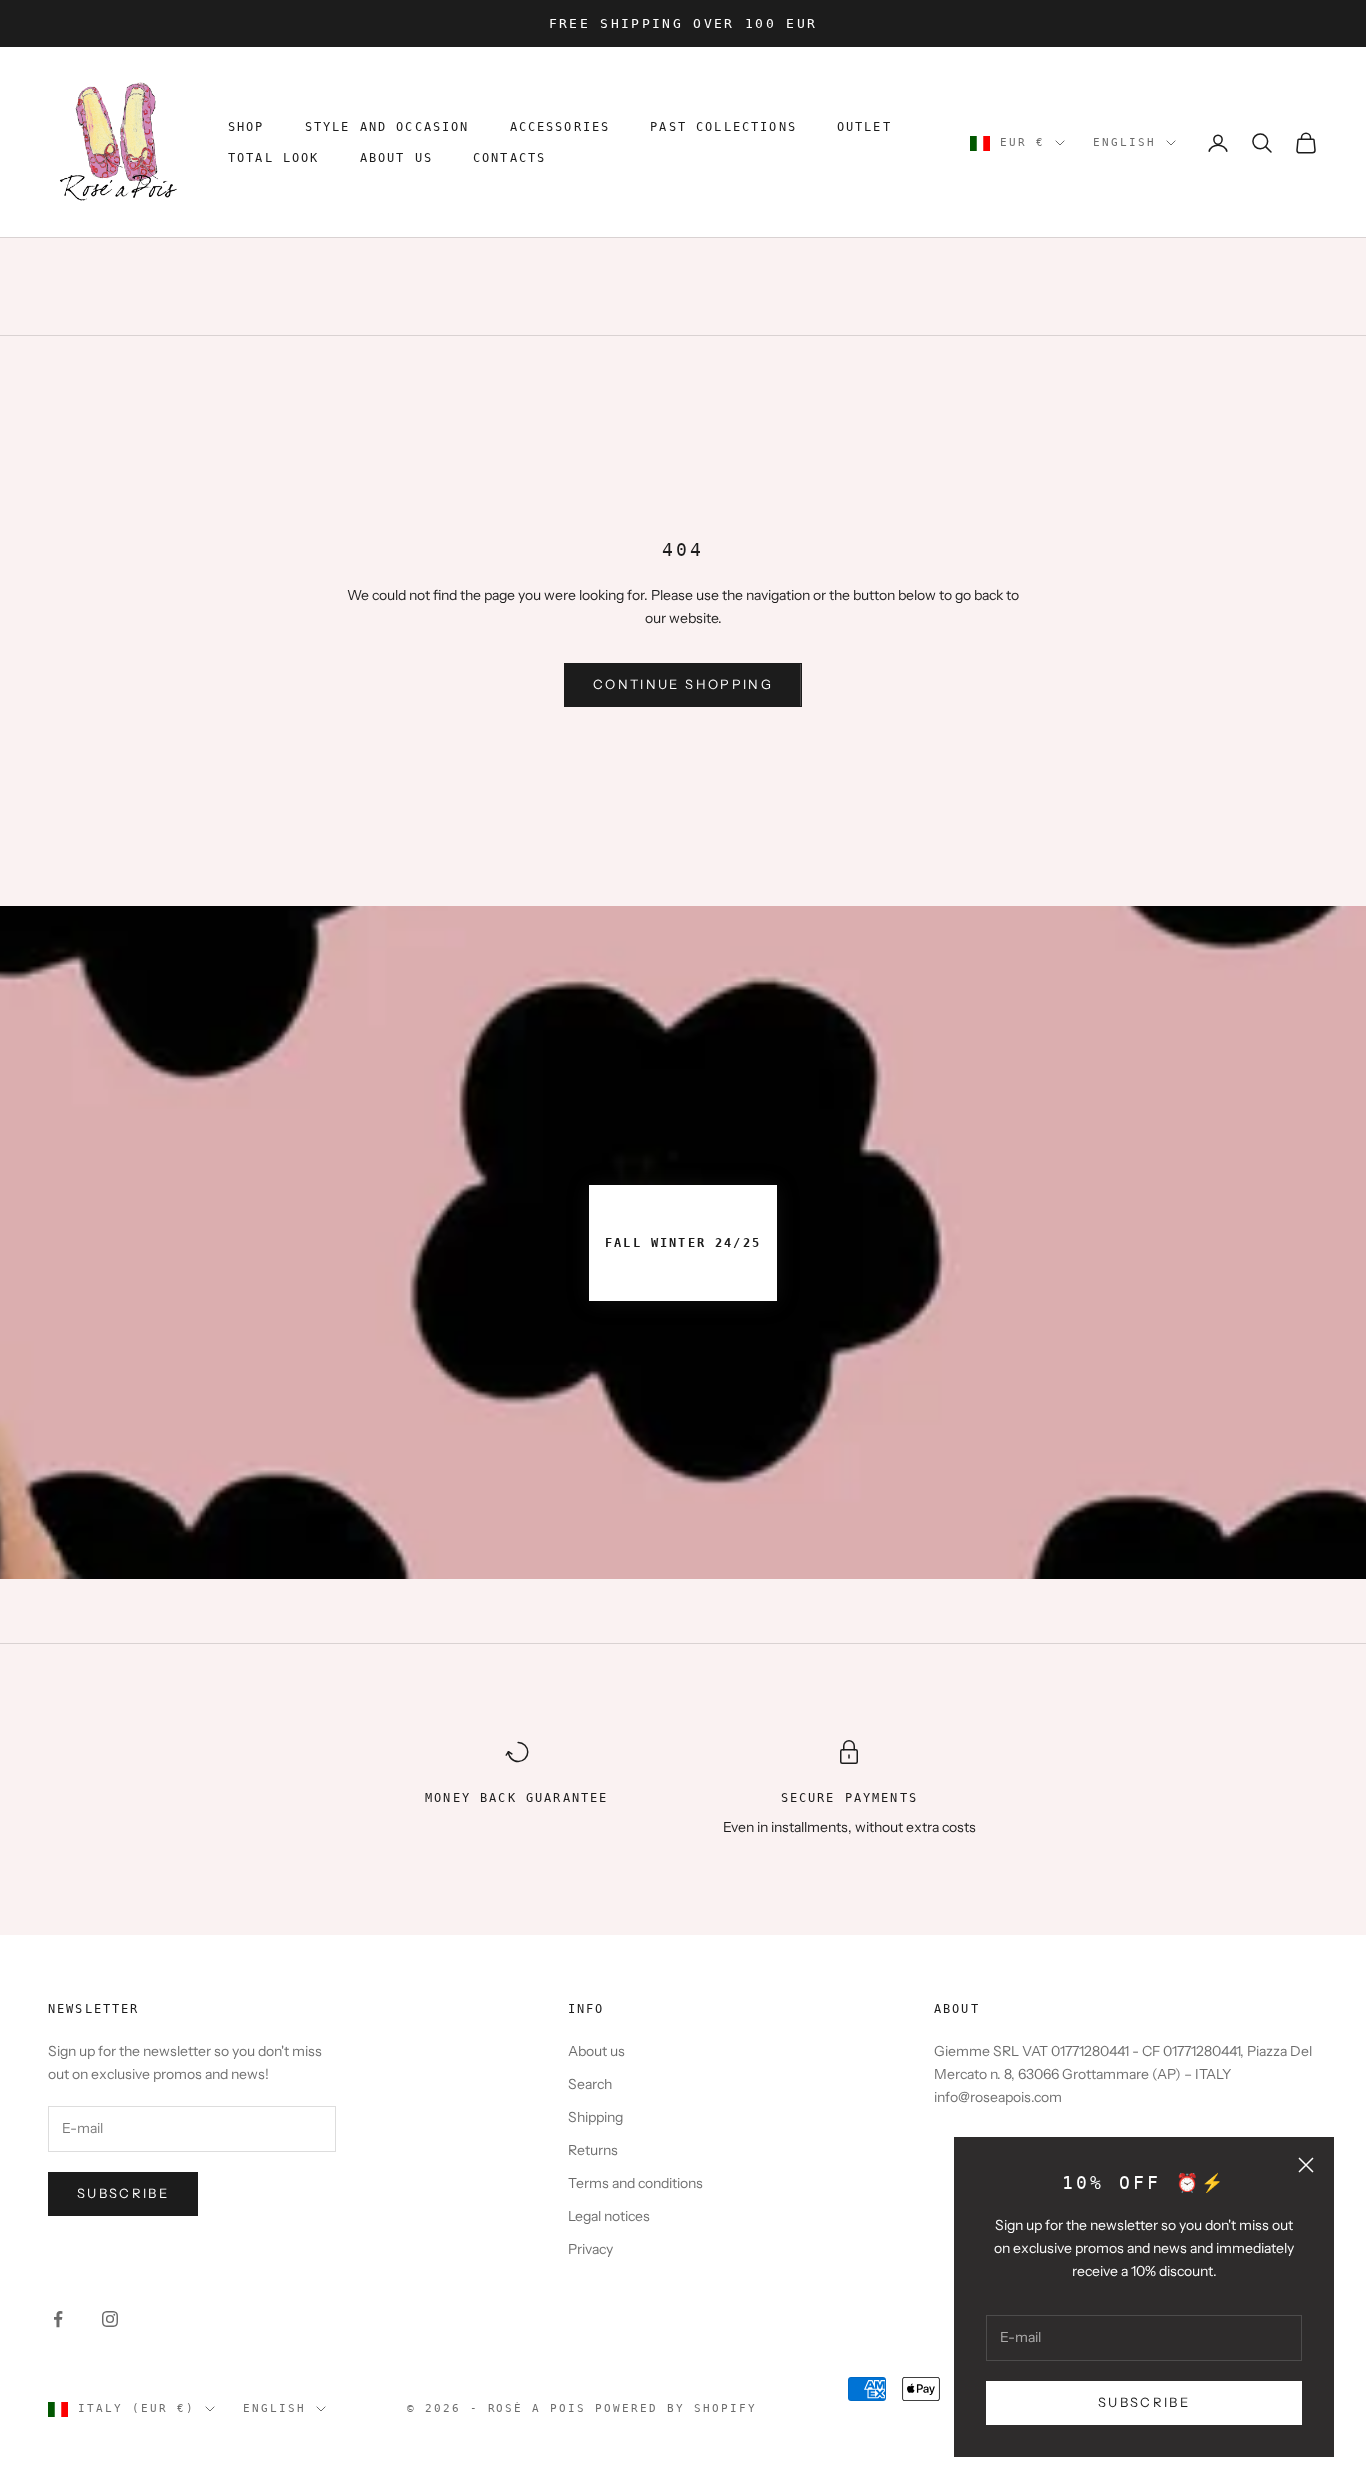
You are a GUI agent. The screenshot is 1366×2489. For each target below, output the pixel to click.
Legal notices (609, 2216)
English (1124, 142)
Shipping (595, 2117)
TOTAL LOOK (274, 158)
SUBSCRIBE (1144, 2402)
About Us (396, 158)
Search (590, 2084)
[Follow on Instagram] (110, 2319)
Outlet (864, 128)
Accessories (560, 128)
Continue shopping (683, 684)
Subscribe (123, 2193)
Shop (246, 128)
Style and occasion (387, 128)
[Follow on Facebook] (58, 2319)
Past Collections (723, 128)
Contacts (509, 158)
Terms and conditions (635, 2183)
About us (596, 2051)
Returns (593, 2150)
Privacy (590, 2249)
